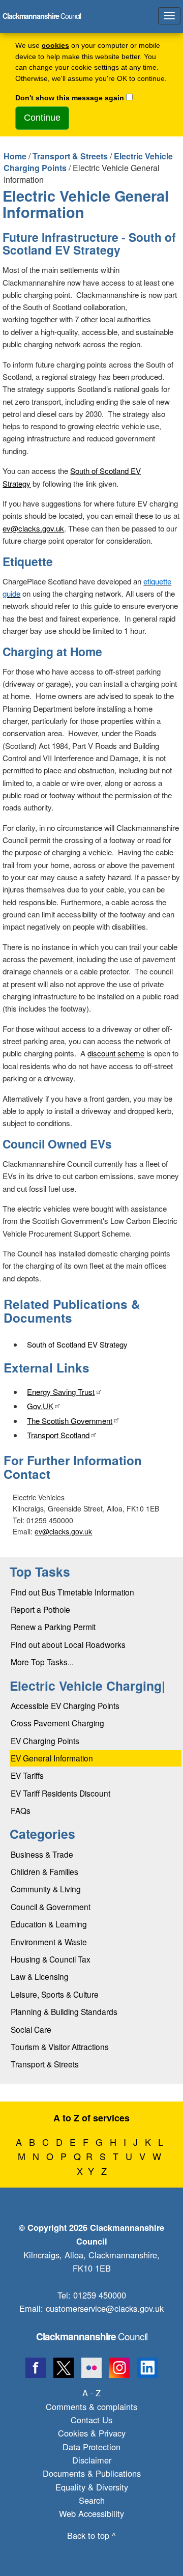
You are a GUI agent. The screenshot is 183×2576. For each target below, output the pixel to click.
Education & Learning (49, 1924)
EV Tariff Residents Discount (60, 1793)
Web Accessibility (91, 2513)
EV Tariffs (27, 1775)
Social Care (31, 2029)
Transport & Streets (70, 156)
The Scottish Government (70, 1421)
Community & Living (46, 1889)
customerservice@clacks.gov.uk (105, 2308)
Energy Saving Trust (61, 1392)
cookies (55, 46)
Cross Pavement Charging (57, 1723)
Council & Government (51, 1907)
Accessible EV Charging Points (65, 1705)
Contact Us (91, 2420)
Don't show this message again (70, 98)
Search (92, 2500)
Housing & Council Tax (51, 1959)
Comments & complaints (91, 2406)
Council (92, 2336)
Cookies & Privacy (92, 2433)
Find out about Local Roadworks (68, 1644)
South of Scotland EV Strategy (77, 1344)
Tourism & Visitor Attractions (60, 2047)
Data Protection (91, 2447)
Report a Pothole (40, 1609)
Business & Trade (42, 1854)
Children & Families (44, 1871)
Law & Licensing (40, 1976)
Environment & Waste (49, 1942)
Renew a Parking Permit (53, 1627)
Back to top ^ (91, 2535)
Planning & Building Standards (64, 2011)
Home (15, 156)
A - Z (91, 2393)
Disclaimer (92, 2460)
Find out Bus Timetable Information (72, 1592)
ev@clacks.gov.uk (33, 528)
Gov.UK (40, 1406)
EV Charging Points (45, 1741)
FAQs (21, 1810)
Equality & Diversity (92, 2487)
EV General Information (52, 1758)
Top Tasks (40, 1572)
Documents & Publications (92, 2473)
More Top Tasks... (42, 1662)
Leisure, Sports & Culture (55, 1994)
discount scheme (116, 1053)
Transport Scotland (58, 1435)
